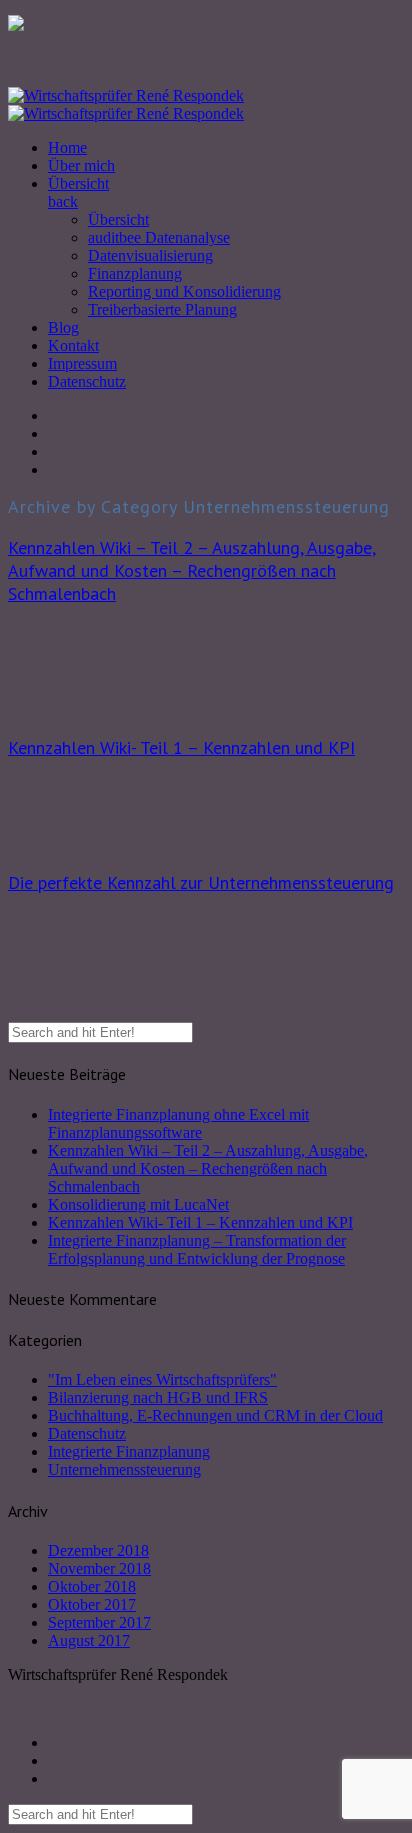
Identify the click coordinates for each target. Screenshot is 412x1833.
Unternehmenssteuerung (124, 1469)
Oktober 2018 (92, 1586)
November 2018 (99, 1568)
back (63, 201)
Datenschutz (87, 1433)
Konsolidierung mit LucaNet (138, 1204)
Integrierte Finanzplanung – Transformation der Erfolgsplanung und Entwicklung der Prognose (197, 1249)
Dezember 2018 (98, 1550)
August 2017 (89, 1640)
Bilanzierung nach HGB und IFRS (158, 1397)
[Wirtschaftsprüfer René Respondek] (126, 104)
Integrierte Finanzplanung (129, 1451)
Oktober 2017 (92, 1604)
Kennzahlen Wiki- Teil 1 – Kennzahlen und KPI (181, 747)
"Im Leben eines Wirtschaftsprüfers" (162, 1379)
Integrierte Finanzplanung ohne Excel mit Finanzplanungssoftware (178, 1123)
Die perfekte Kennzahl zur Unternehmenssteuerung (201, 882)
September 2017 (99, 1622)
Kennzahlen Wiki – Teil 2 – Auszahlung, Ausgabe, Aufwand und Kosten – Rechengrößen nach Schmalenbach (192, 570)
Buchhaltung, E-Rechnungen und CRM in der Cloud (215, 1415)
